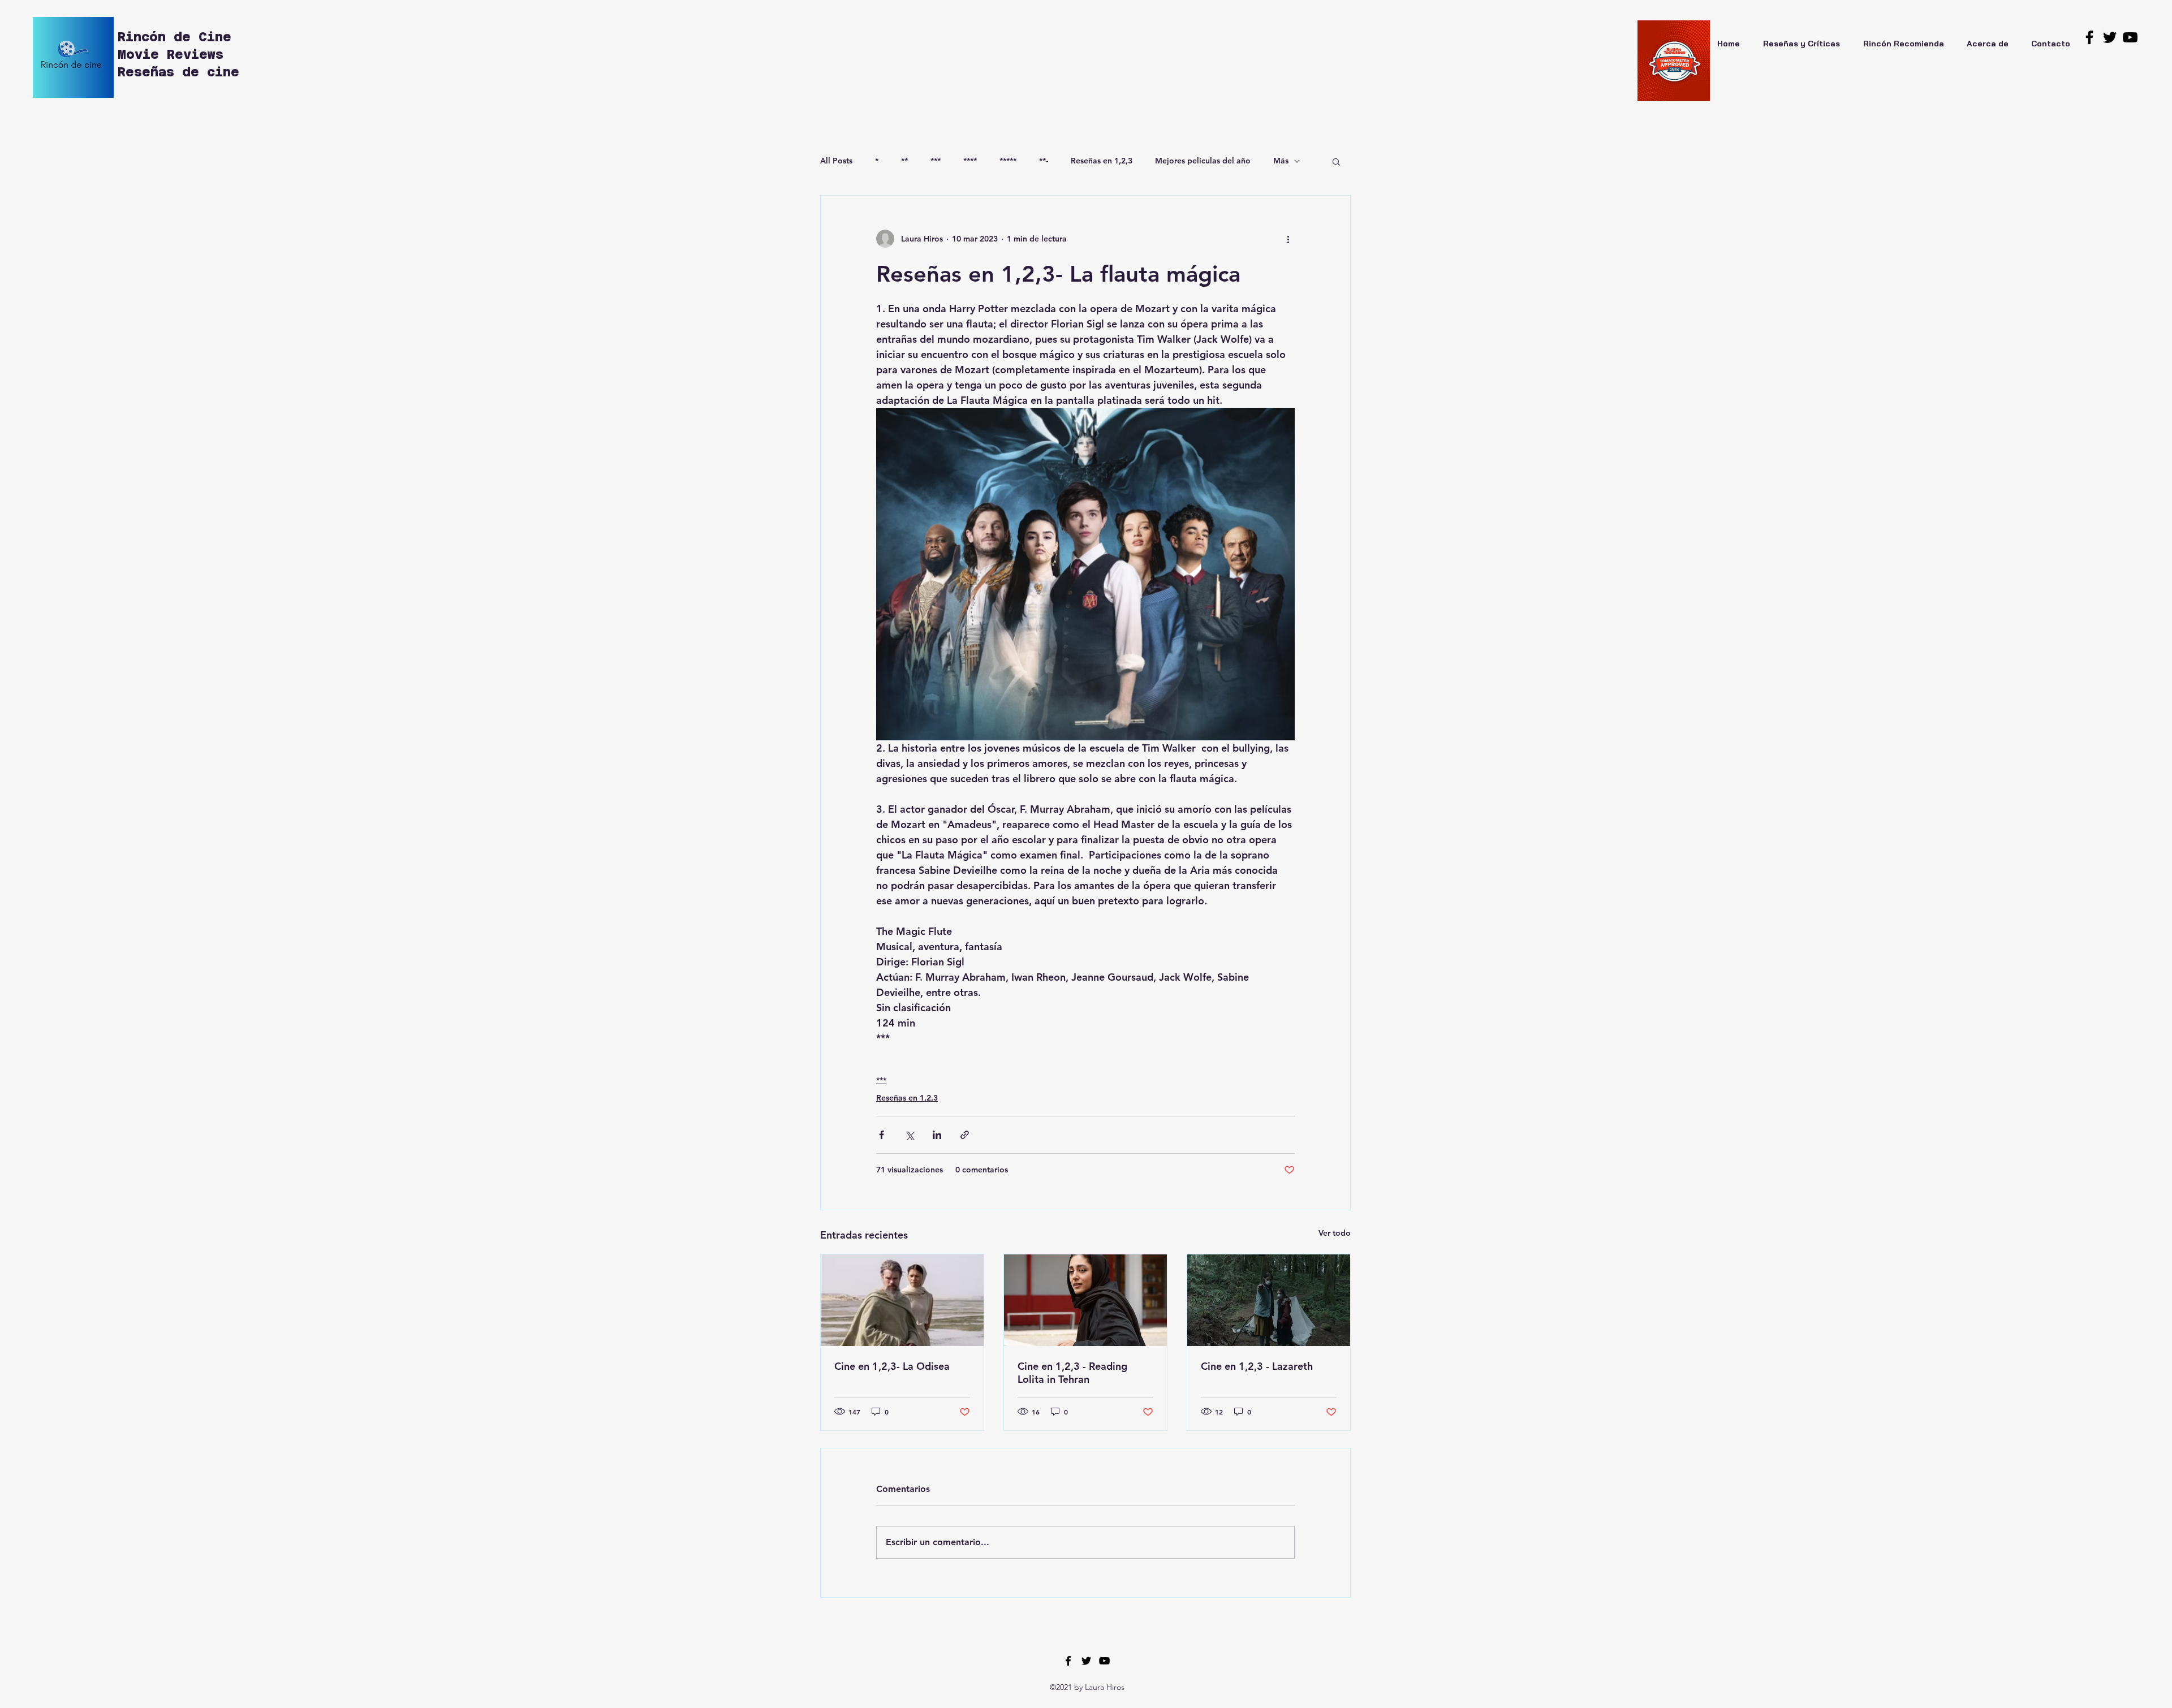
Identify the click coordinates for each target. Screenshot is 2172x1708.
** (904, 161)
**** (970, 161)
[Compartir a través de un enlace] (965, 1135)
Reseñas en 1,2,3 (1102, 161)
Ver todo (1335, 1233)
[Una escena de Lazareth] (1269, 1300)
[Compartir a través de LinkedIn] (937, 1135)
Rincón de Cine (178, 37)
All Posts (836, 161)
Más (1281, 161)
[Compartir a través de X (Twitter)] (909, 1135)
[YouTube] (2130, 37)
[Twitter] (2110, 37)
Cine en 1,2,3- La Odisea (892, 1366)
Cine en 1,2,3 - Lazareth (1257, 1366)
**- (1044, 161)
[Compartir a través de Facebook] (882, 1135)
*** (936, 161)
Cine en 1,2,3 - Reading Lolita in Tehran (1072, 1373)
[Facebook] (2089, 37)
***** (1008, 161)
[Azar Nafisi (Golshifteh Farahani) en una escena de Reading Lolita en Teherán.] (1085, 1300)
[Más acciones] (1288, 239)
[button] (1336, 161)
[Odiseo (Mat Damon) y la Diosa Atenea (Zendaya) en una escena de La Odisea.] (902, 1300)
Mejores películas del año (1203, 161)
